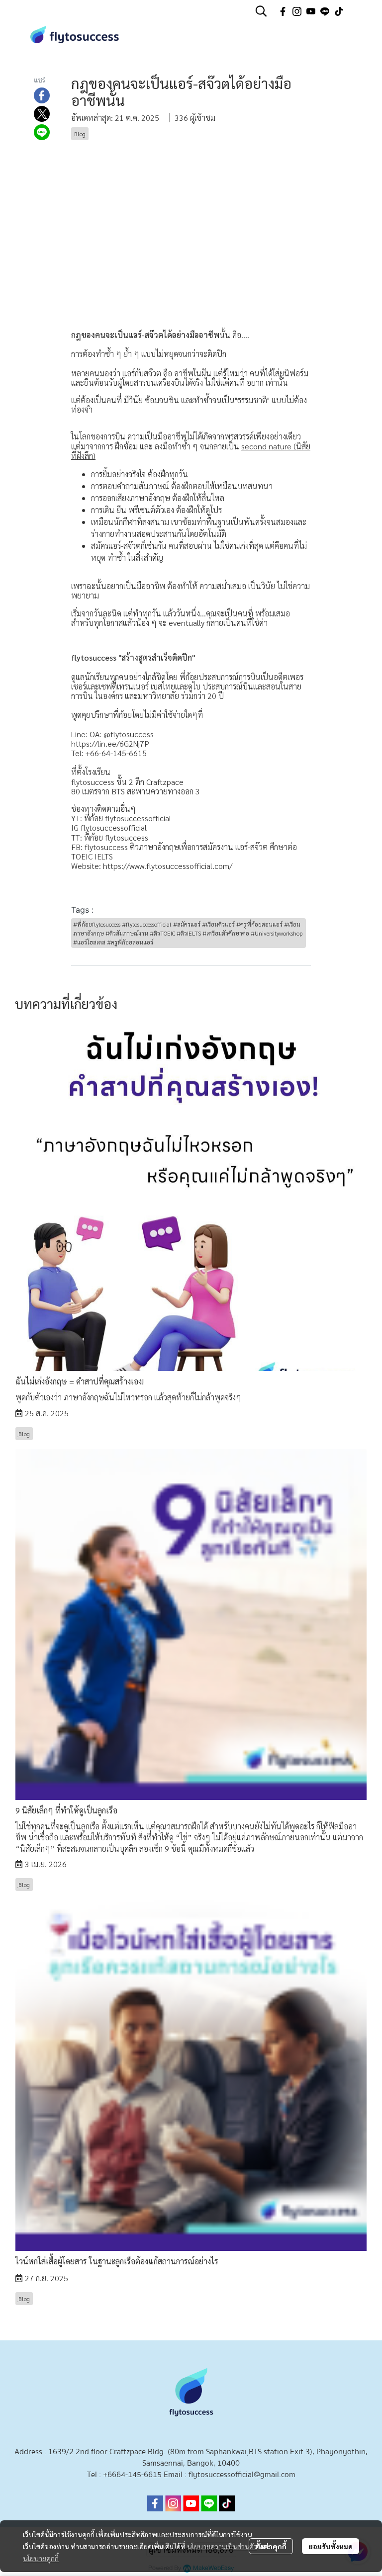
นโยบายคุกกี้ (41, 2558)
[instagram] (297, 11)
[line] (325, 11)
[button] (261, 11)
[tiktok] (339, 11)
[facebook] (283, 11)
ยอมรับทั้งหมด (331, 2546)
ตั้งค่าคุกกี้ (271, 2546)
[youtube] (311, 11)
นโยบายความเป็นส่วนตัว (222, 2546)
